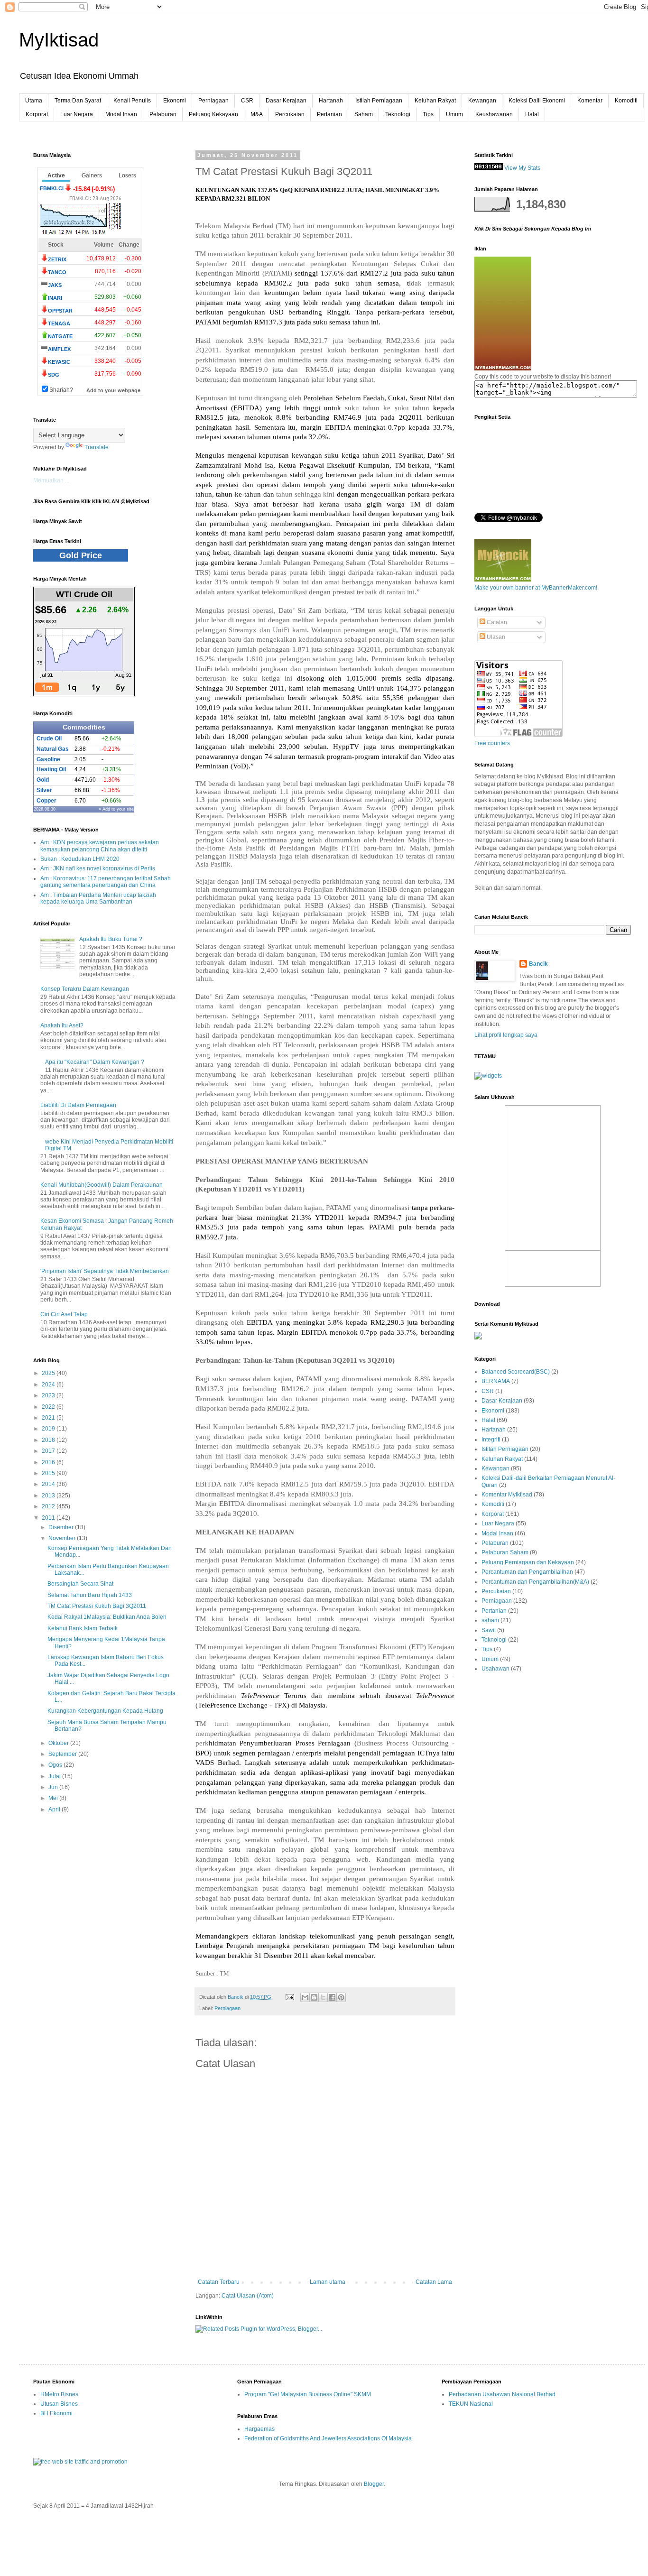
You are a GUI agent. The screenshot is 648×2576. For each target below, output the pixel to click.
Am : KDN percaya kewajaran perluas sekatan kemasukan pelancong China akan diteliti (100, 846)
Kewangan (482, 101)
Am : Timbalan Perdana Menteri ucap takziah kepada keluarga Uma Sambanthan (98, 898)
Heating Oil (51, 769)
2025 (49, 1373)
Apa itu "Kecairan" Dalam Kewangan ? (95, 1062)
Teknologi (398, 114)
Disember (62, 1527)
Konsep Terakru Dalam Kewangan (85, 989)
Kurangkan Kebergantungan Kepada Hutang (105, 1711)
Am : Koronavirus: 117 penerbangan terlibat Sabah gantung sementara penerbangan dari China (106, 882)
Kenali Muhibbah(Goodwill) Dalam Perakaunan (102, 1185)
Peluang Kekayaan (213, 114)
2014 (49, 1484)
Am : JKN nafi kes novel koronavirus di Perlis (98, 868)
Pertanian (329, 114)
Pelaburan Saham (505, 1552)
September (63, 1754)
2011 (49, 1518)
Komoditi (626, 101)
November (63, 1538)
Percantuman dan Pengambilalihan (527, 1572)
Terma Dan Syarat (78, 101)
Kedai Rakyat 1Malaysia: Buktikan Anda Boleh (107, 1617)
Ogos (56, 1765)
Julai (55, 1776)
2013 (49, 1496)
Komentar (590, 101)
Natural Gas (53, 749)
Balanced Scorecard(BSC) (516, 1372)
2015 (49, 1473)
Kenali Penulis (132, 101)
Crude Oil (49, 739)
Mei (54, 1798)
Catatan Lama (434, 2282)
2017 (49, 1451)
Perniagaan (213, 101)
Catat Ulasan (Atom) (248, 2296)
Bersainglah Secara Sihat (80, 1584)
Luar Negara (77, 114)
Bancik (538, 964)
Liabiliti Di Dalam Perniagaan (78, 1105)
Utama (34, 101)
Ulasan (495, 637)
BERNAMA (496, 1381)
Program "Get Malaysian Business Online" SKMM (308, 2394)
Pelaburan (163, 114)
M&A (257, 114)
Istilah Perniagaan (379, 101)
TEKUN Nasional (471, 2404)
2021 (49, 1418)
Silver (44, 790)
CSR (247, 101)
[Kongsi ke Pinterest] (341, 1997)
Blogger (374, 2484)
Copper (46, 801)
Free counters (492, 743)
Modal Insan (121, 114)
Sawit (489, 1630)
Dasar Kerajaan (286, 101)
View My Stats (522, 168)
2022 (49, 1407)
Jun (54, 1787)
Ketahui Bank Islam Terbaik (83, 1628)
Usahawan (495, 1669)
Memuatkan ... (51, 480)
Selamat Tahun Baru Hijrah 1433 (90, 1595)
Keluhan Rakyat (435, 101)
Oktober (59, 1743)
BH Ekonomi (56, 2413)
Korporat (37, 114)
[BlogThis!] (314, 1997)
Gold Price (81, 555)
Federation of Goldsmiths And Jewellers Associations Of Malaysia (328, 2438)
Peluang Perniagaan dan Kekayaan (528, 1562)
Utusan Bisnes (59, 2404)
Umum (454, 114)
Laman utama (328, 2282)
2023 (49, 1395)
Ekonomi (175, 101)
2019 (49, 1429)
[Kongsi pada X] (323, 1997)
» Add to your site (116, 809)
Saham (364, 114)
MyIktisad (59, 40)
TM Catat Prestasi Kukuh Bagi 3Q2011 (97, 1606)
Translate (97, 447)
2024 (49, 1385)
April (55, 1810)
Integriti (491, 1440)
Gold (43, 780)
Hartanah (331, 101)
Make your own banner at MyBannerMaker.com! (536, 588)
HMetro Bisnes (59, 2394)
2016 (49, 1462)
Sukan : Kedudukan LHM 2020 (80, 859)
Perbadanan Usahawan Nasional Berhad (502, 2394)
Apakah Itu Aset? (62, 1025)
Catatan (496, 622)
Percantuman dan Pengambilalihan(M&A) (535, 1582)
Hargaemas (259, 2429)
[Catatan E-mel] (289, 1997)
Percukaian (290, 114)
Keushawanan (494, 114)
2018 (49, 1440)
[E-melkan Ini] (305, 1997)
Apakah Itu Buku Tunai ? (111, 939)
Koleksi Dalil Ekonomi (537, 101)
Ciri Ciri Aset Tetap (64, 1314)
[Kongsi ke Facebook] (332, 1997)
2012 (49, 1506)
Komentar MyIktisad (507, 1495)
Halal (532, 114)
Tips (428, 114)
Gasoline (48, 759)
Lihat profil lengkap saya (506, 1035)
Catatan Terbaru (219, 2282)
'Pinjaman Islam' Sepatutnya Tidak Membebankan (105, 1271)
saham (490, 1620)
